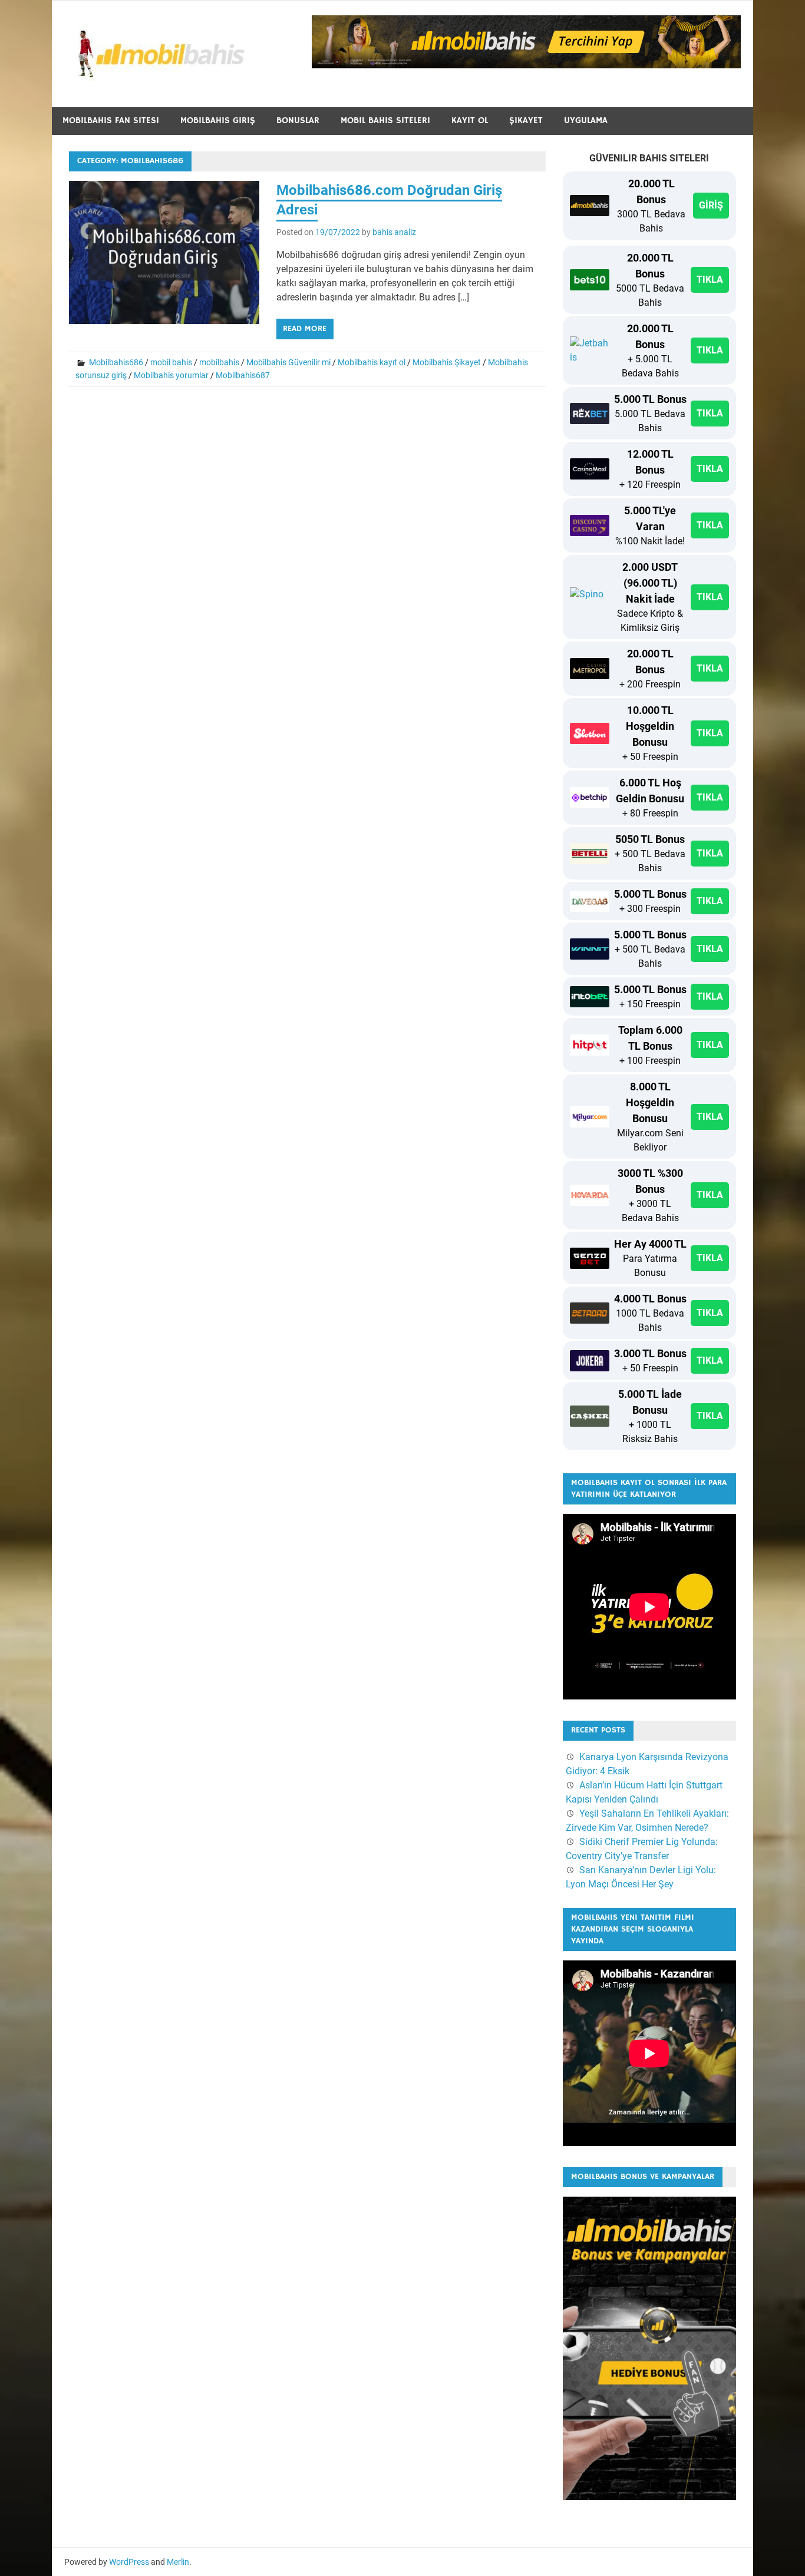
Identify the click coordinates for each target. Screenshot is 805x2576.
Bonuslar (298, 120)
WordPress (129, 2562)
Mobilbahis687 (243, 375)
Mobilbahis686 (116, 362)
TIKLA (710, 280)
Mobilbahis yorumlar (171, 375)
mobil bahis (171, 362)
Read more (305, 329)
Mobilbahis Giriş (218, 120)
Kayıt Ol (470, 120)
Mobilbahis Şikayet (447, 362)
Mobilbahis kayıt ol (372, 362)
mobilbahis (219, 362)
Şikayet (526, 120)
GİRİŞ (711, 205)
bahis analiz (394, 232)
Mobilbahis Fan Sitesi (111, 120)
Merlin (178, 2562)
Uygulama (586, 120)
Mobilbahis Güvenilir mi (288, 362)
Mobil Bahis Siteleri (385, 120)
